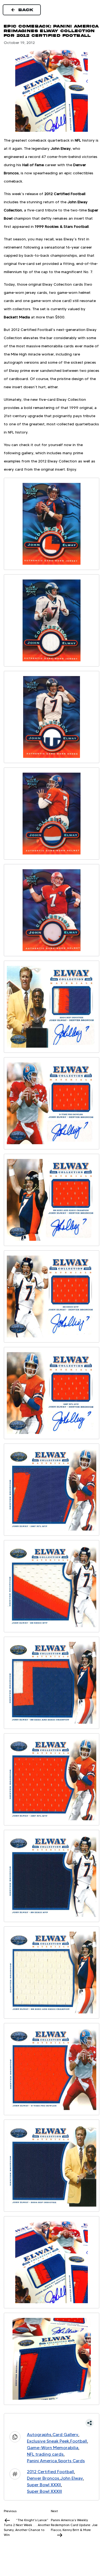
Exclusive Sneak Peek (48, 2441)
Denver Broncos (43, 2478)
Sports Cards (71, 2461)
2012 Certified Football (50, 2472)
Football (79, 2441)
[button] (52, 2423)
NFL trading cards (45, 2454)
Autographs (39, 2435)
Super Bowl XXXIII (44, 2491)
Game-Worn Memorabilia (53, 2448)
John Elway (72, 2478)
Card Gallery (65, 2435)
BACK (26, 10)
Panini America (42, 2461)
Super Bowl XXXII (44, 2485)
